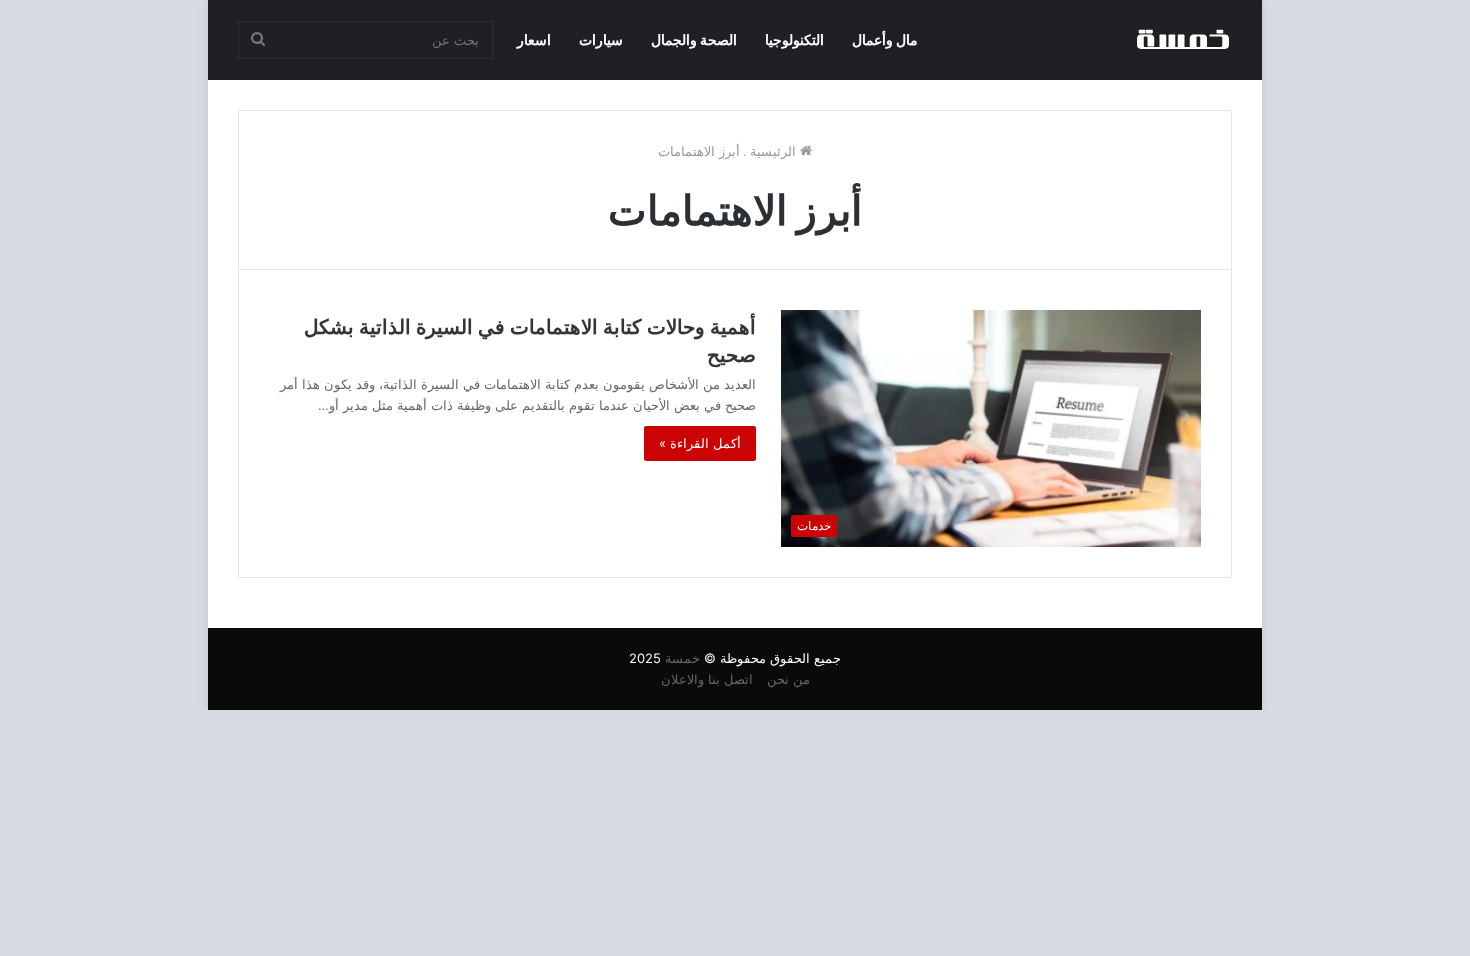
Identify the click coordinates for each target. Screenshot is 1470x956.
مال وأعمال (885, 39)
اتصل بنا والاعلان (707, 679)
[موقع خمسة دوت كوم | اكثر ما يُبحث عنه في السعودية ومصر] (1182, 40)
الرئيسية (775, 151)
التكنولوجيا (794, 39)
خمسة (682, 658)
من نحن (788, 679)
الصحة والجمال (694, 39)
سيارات (601, 39)
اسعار (534, 39)
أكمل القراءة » (700, 443)
